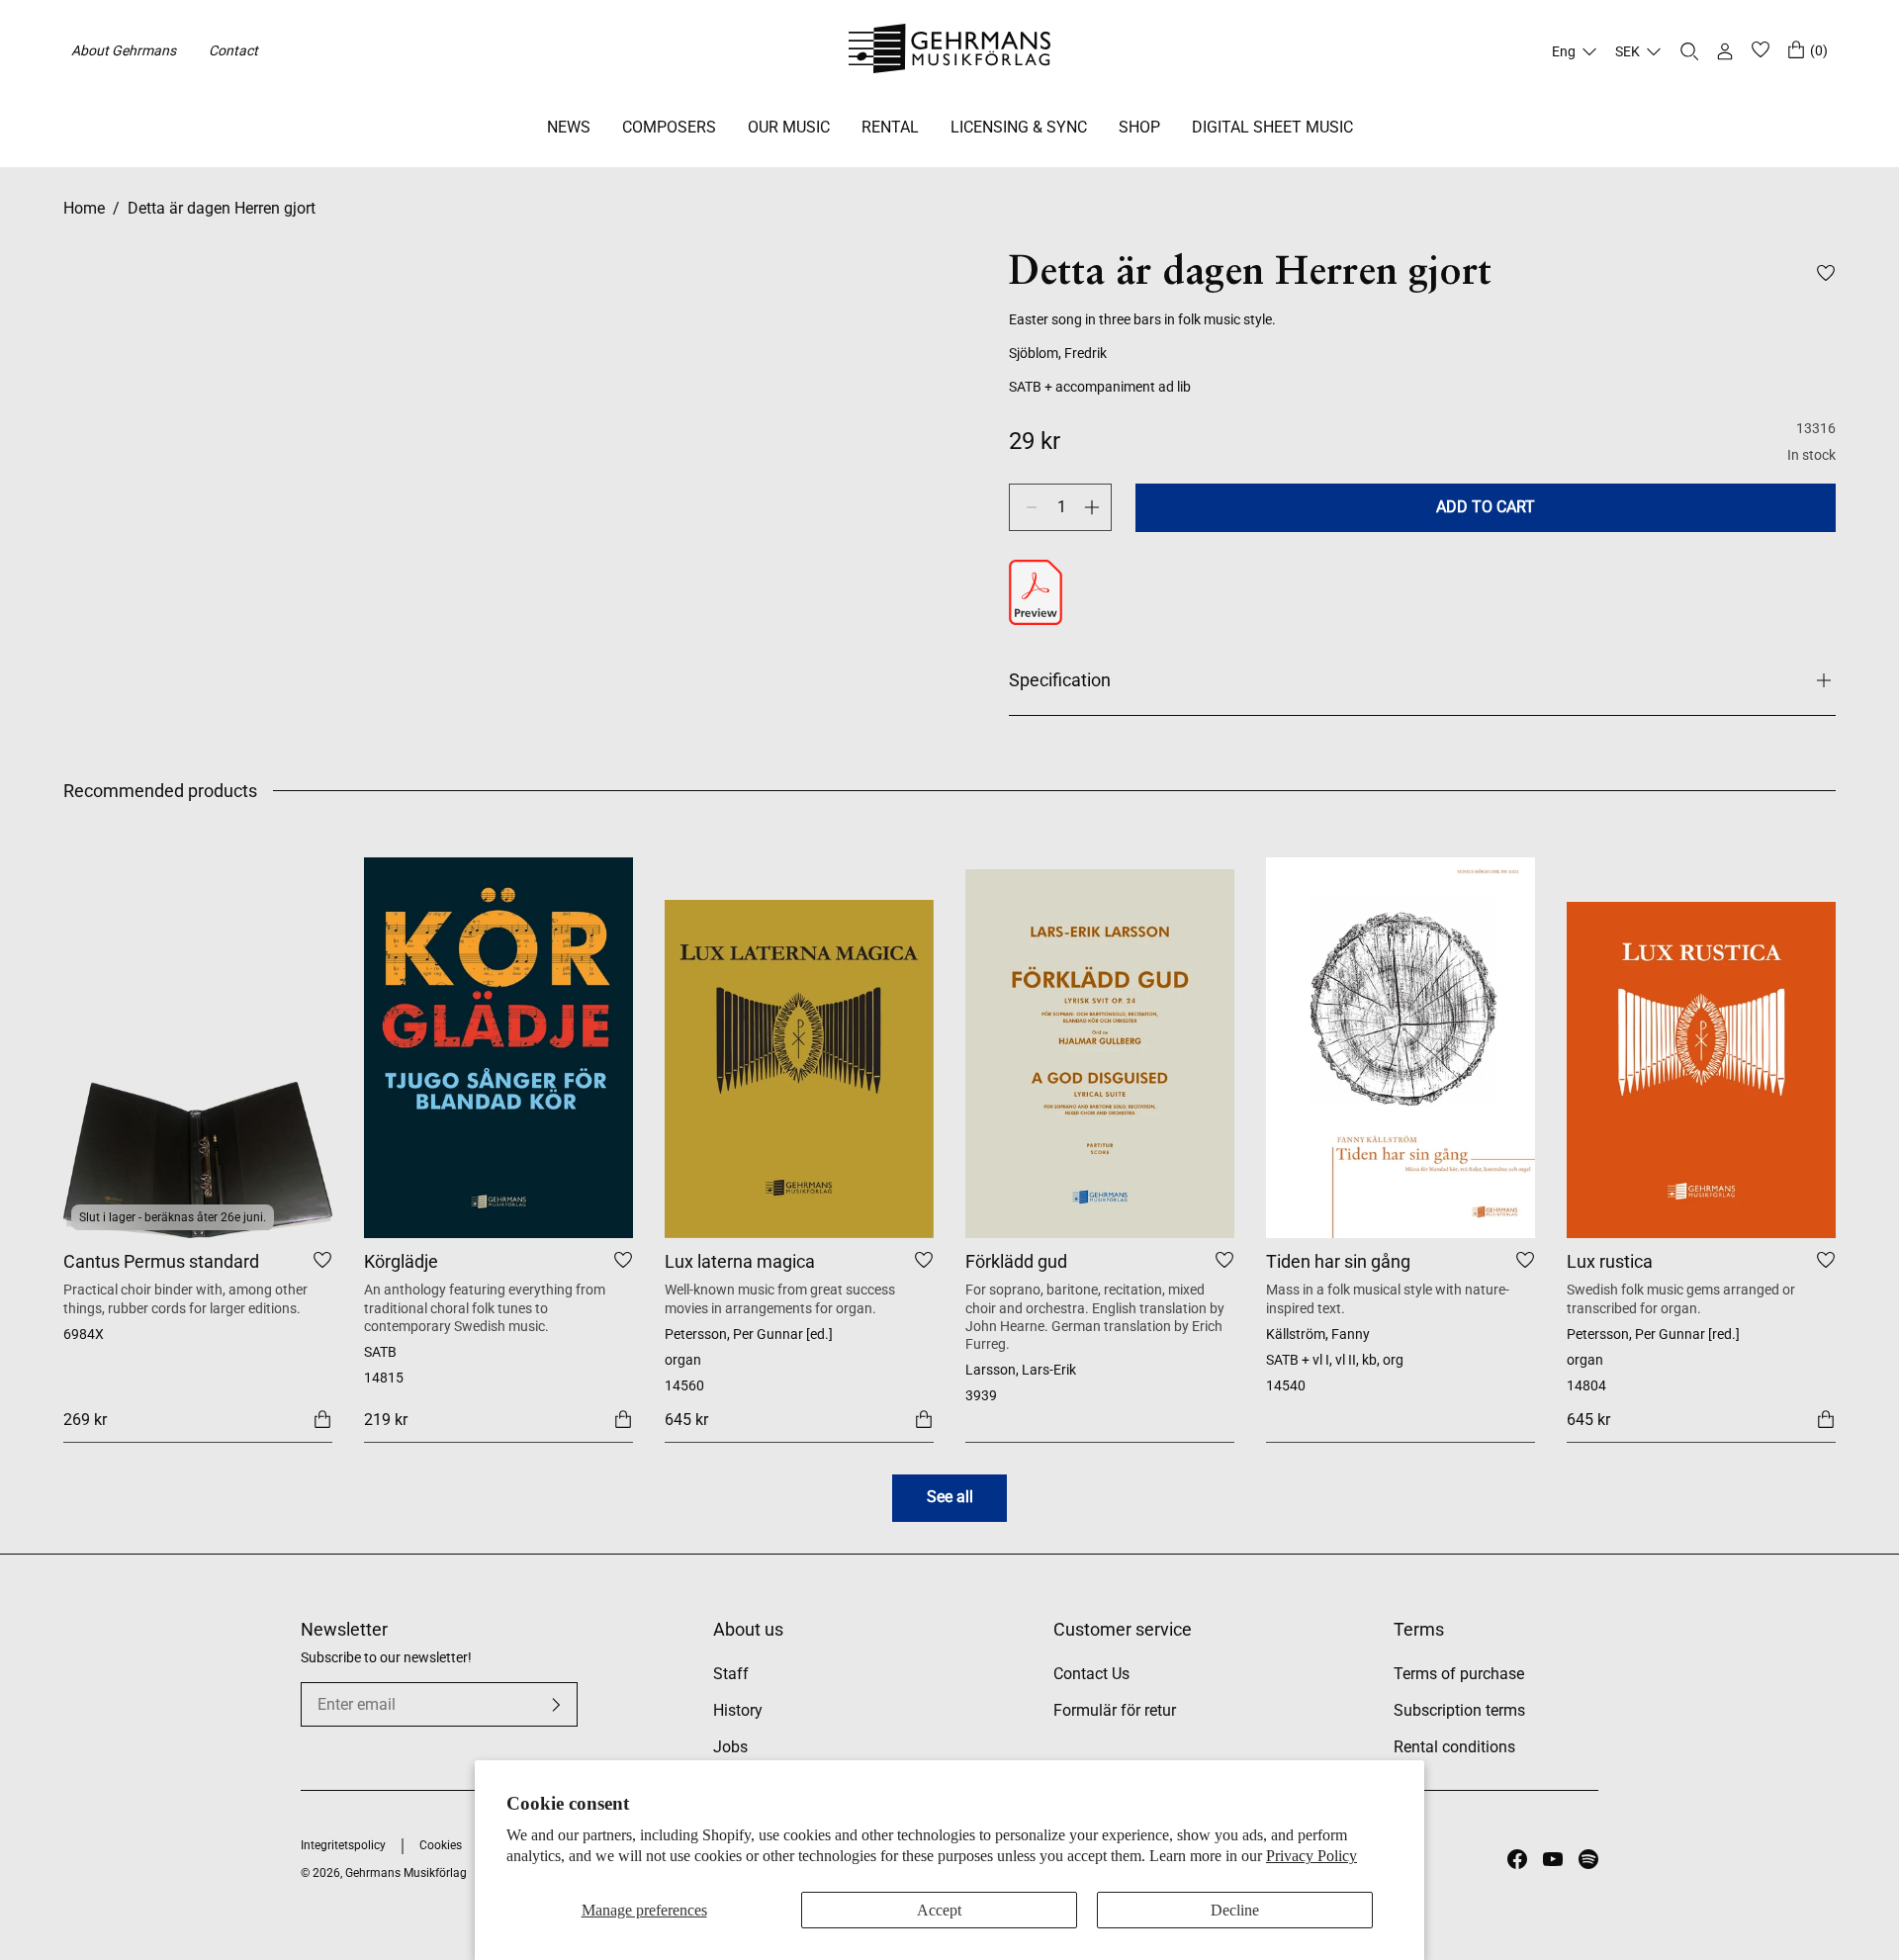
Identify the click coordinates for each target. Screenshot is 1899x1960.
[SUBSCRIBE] (556, 1705)
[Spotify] (1588, 1859)
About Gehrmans (124, 50)
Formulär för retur (1115, 1710)
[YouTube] (1553, 1859)
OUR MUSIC (789, 127)
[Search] (1689, 51)
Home (84, 208)
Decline (1235, 1910)
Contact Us (1091, 1674)
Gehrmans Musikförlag (406, 1873)
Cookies (441, 1845)
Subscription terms (1459, 1710)
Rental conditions (1454, 1747)
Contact (233, 50)
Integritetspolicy (343, 1845)
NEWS (569, 127)
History (738, 1710)
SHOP (1139, 127)
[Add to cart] (322, 1418)
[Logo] (950, 51)
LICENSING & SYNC (1019, 127)
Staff (731, 1674)
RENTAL (890, 127)
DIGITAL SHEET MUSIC (1272, 127)
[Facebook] (1517, 1859)
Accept (939, 1910)
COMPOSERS (669, 127)
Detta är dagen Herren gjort (222, 208)
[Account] (1725, 51)
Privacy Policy (1311, 1856)
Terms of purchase (1459, 1674)
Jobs (730, 1747)
